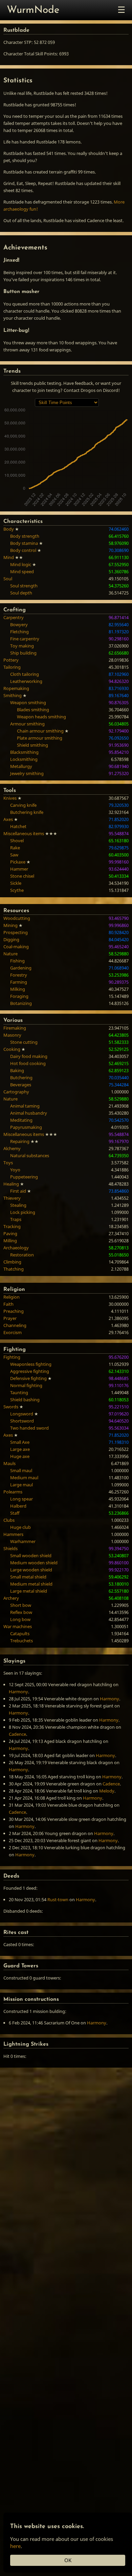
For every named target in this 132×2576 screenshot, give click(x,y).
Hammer (19, 869)
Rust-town (58, 1900)
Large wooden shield (31, 1570)
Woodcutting (17, 918)
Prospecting (16, 932)
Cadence (17, 1734)
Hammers (13, 1534)
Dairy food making (29, 1056)
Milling (10, 1241)
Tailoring (12, 667)
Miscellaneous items (24, 833)
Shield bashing (25, 1400)
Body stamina (24, 543)
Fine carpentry (25, 639)
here (15, 2546)
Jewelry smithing (27, 773)
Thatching (14, 1269)
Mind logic (21, 564)
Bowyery (19, 625)
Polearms (13, 1492)
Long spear (21, 1499)
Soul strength (24, 586)
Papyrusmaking (26, 1127)
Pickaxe (18, 862)
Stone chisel (22, 876)
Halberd (18, 1506)
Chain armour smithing (40, 731)
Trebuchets (21, 1641)
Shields (10, 1548)
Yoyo (15, 1170)
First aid (18, 1191)
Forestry (19, 975)
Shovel (17, 841)
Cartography (16, 1092)
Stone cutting (24, 1042)
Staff (15, 1513)
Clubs (9, 1520)
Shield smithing (32, 745)
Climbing (12, 1262)
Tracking (12, 1226)
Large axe (20, 1449)
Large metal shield (29, 1591)
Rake (15, 848)
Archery (11, 1598)
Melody (107, 1791)
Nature (10, 954)
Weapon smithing (28, 702)
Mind (9, 557)
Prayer (10, 1318)
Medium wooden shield (34, 1563)
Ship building (23, 653)
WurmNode (33, 10)
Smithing (13, 695)
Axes (8, 819)
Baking (17, 1070)
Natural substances (30, 1156)
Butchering (21, 1078)
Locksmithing (24, 759)
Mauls (9, 1463)
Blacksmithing (24, 752)
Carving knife (23, 805)
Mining (10, 925)
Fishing (17, 961)
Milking (18, 989)
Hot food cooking (28, 1063)
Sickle (16, 883)
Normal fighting (26, 1385)
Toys (8, 1163)
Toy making (22, 646)
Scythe (17, 890)
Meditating (21, 1120)
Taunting (19, 1392)
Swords (11, 1407)
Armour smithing (27, 724)
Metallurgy (21, 766)
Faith (8, 1304)
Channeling (15, 1325)
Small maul (21, 1470)
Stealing (18, 1205)
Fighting (12, 1357)
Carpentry (14, 617)
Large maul (21, 1485)
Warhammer (23, 1541)
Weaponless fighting (31, 1364)
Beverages (21, 1085)
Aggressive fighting (30, 1371)
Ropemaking (16, 688)
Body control (23, 550)
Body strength (25, 536)
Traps (16, 1219)
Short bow (21, 1605)
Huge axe (20, 1456)
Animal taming (25, 1106)
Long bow (20, 1619)
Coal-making (16, 947)
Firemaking (15, 1028)
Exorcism (13, 1332)
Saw (14, 855)
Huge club (20, 1527)
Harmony (18, 1692)
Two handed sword (29, 1428)
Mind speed (22, 572)
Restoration (22, 1255)
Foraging (19, 996)
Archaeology (16, 1248)
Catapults (20, 1634)
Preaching (14, 1311)
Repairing (20, 1141)
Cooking (12, 1049)
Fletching (19, 632)
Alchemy (12, 1148)
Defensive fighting (28, 1378)
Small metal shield (28, 1577)
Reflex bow (21, 1612)
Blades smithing (33, 710)
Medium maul (24, 1478)
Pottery (11, 660)
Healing (11, 1184)
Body (9, 529)
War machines (18, 1626)
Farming (19, 982)
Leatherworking (26, 681)
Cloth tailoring (25, 674)
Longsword (22, 1414)
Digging (11, 939)
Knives (10, 798)
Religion (12, 1297)
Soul (8, 579)
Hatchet (18, 826)
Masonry (12, 1035)
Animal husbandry (29, 1113)
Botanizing (21, 1003)
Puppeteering (24, 1177)
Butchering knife (27, 812)
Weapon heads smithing (41, 717)
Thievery (12, 1198)
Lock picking (23, 1212)
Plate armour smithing (40, 738)
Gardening (21, 968)
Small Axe (20, 1442)
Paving (10, 1233)
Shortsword (22, 1421)
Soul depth (21, 593)
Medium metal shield (31, 1584)
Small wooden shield (31, 1556)
